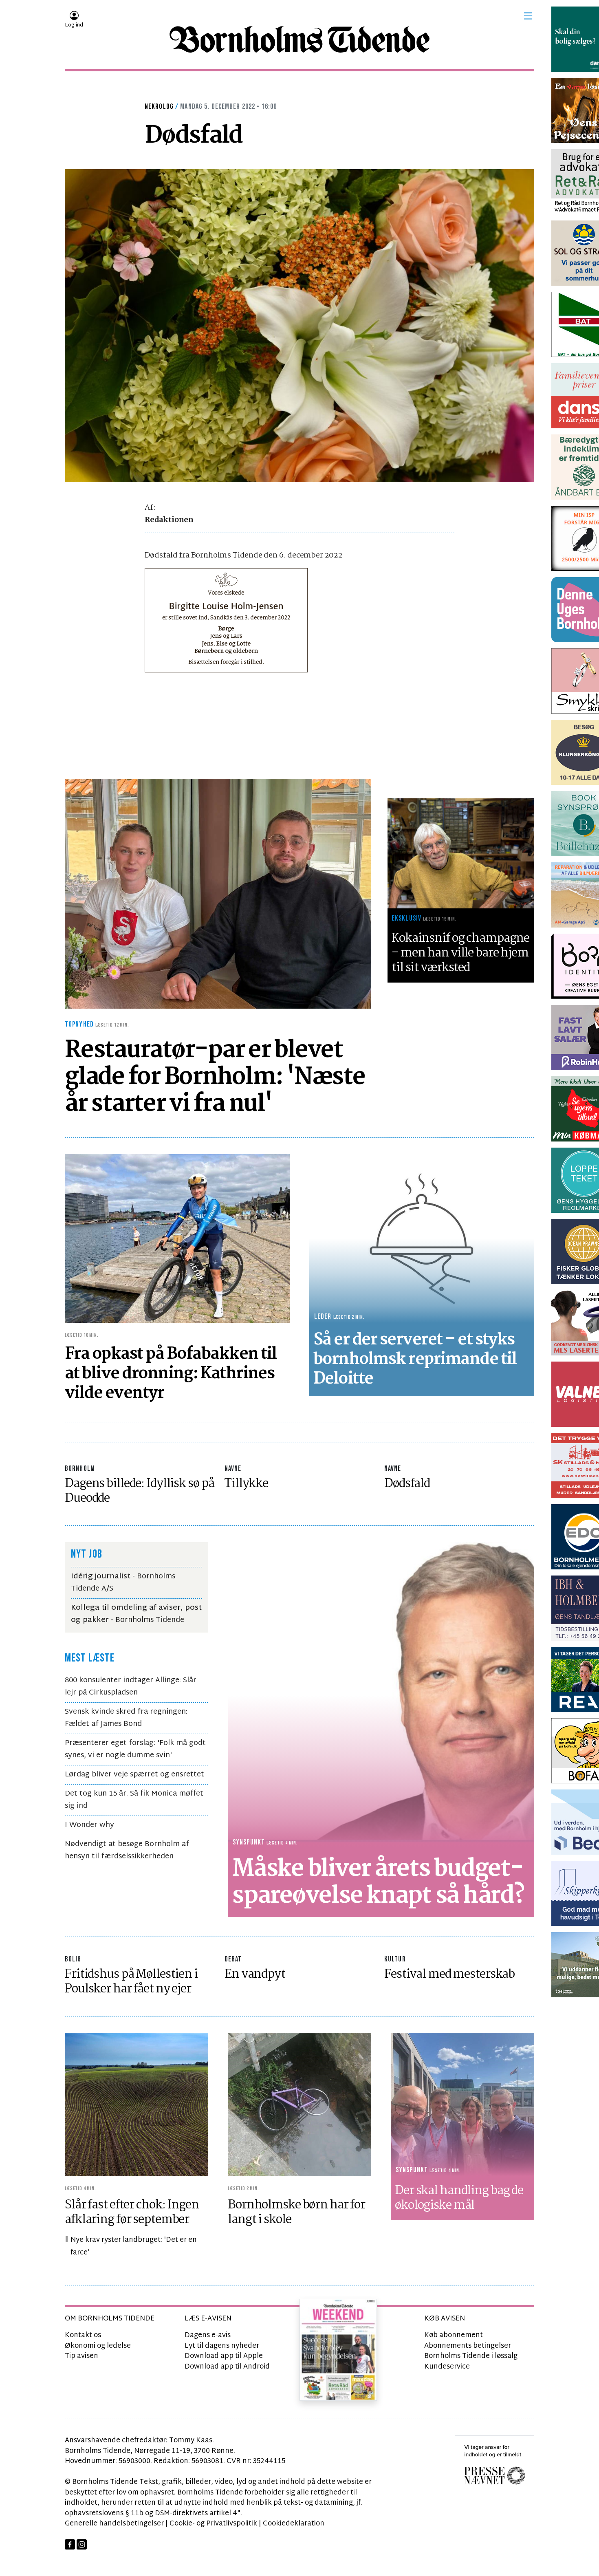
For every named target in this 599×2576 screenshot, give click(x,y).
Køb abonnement (454, 2335)
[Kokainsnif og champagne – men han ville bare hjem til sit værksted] (461, 853)
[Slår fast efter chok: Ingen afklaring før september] (137, 2104)
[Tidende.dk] (299, 40)
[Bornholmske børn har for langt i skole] (299, 2104)
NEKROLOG (159, 107)
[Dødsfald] (299, 326)
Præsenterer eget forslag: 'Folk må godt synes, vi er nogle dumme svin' (135, 1749)
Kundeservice (447, 2367)
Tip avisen (81, 2356)
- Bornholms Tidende (136, 1614)
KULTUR (395, 1959)
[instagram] (82, 2544)
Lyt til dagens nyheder (222, 2346)
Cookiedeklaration (294, 2524)
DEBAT (233, 1959)
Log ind (74, 25)
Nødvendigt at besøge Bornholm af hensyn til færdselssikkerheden (127, 1850)
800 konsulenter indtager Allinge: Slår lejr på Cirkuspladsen (131, 1687)
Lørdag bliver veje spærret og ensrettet (134, 1775)
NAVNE (233, 1469)
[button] (528, 16)
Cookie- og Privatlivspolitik (213, 2524)
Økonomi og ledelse (98, 2346)
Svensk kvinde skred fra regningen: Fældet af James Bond (126, 1718)
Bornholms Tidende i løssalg (471, 2356)
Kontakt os (83, 2335)
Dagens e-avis (208, 2335)
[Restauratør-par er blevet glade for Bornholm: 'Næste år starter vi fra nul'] (218, 894)
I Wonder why (89, 1825)
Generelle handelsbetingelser (114, 2524)
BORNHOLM (80, 1469)
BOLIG (73, 1959)
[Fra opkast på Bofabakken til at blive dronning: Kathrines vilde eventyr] (177, 1238)
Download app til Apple (224, 2356)
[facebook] (70, 2544)
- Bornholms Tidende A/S (123, 1583)
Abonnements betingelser (468, 2346)
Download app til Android (227, 2367)
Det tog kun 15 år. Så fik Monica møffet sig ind (134, 1800)
